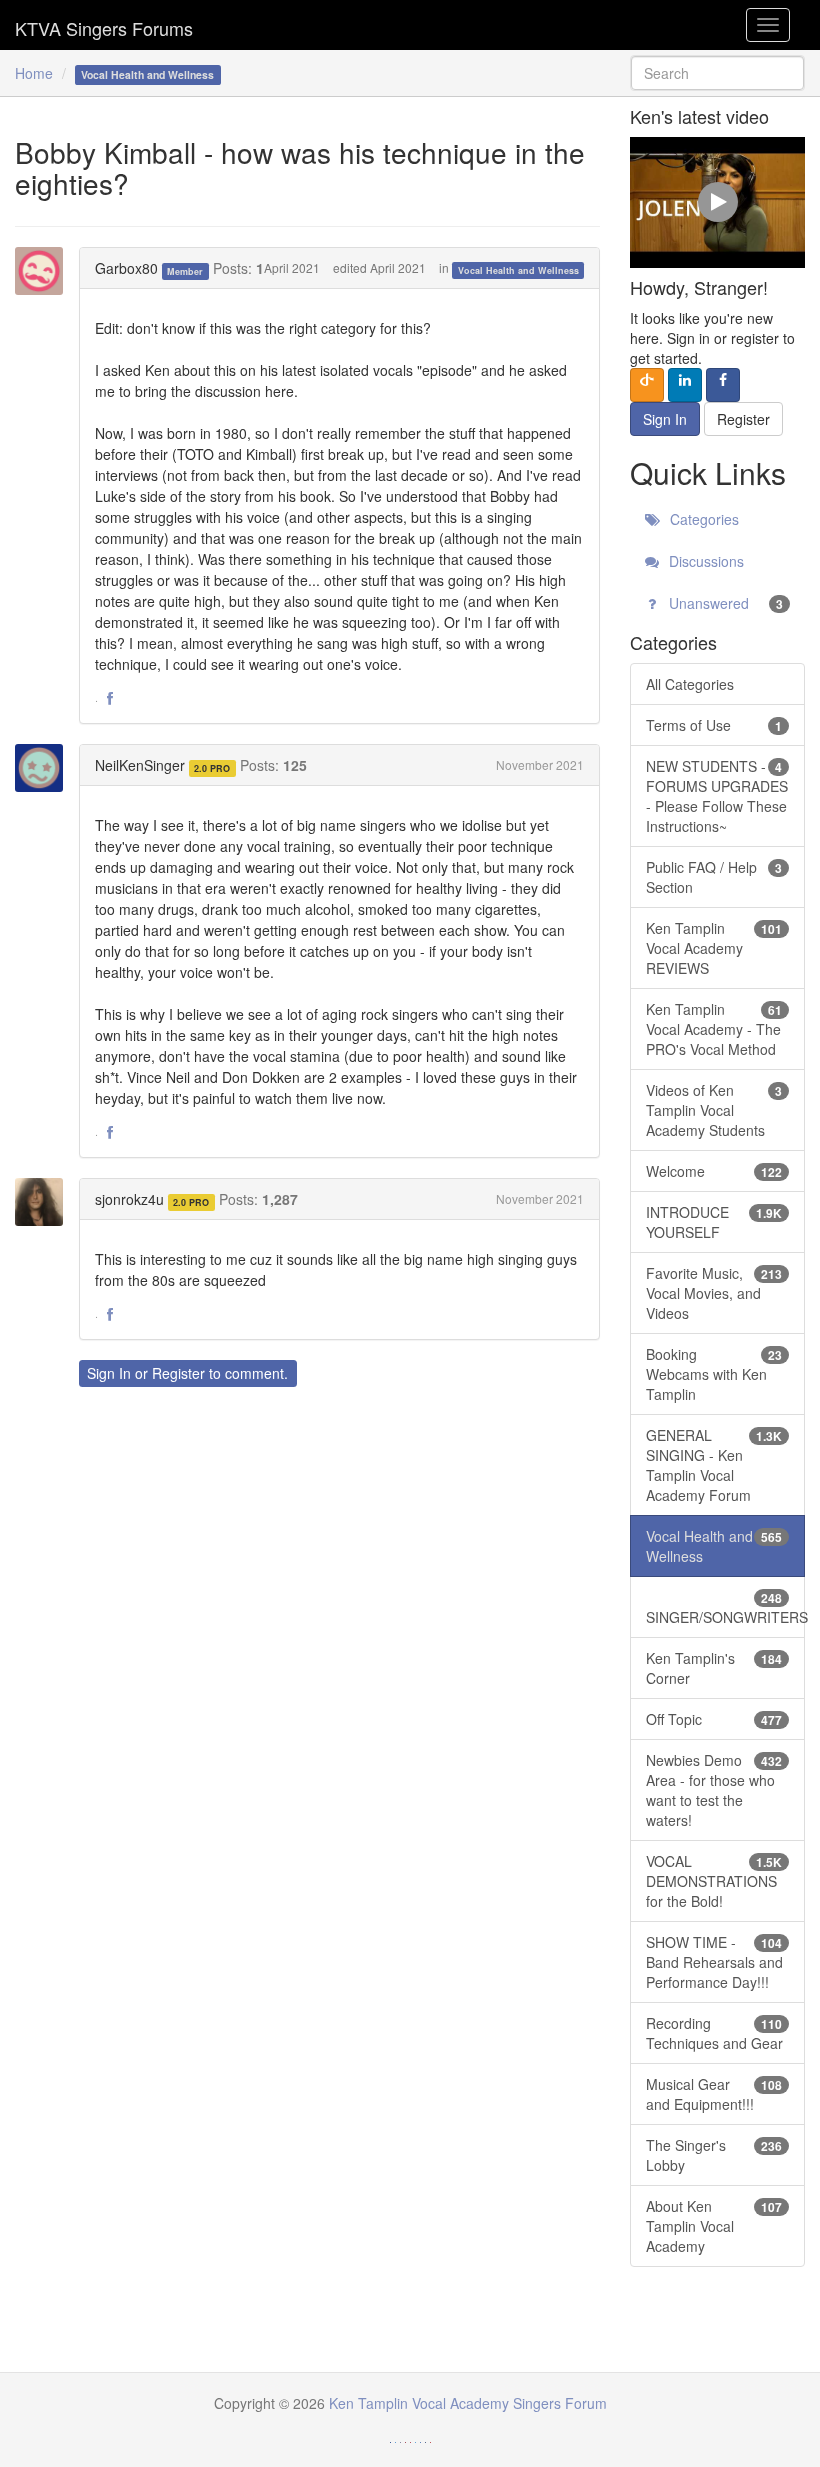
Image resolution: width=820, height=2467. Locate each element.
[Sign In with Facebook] (723, 385)
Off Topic (714, 1719)
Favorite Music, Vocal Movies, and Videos (714, 1293)
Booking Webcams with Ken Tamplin (714, 1374)
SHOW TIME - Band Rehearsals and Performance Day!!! (714, 1962)
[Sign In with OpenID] (647, 385)
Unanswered (724, 603)
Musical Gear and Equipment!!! (714, 2094)
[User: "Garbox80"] (45, 271)
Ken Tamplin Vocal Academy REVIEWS (714, 948)
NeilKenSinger (140, 765)
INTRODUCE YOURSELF (714, 1222)
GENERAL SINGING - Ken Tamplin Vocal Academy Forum (714, 1465)
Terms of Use (714, 725)
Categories (702, 519)
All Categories (690, 684)
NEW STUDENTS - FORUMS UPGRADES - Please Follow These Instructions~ (717, 796)
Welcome (714, 1171)
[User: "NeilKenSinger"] (45, 768)
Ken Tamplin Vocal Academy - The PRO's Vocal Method (714, 1029)
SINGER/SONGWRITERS (725, 1608)
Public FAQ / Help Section (714, 877)
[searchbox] (717, 73)
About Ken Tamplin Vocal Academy (714, 2226)
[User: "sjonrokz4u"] (45, 1202)
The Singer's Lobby (714, 2155)
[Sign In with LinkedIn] (685, 385)
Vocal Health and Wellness (518, 269)
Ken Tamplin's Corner (714, 1668)
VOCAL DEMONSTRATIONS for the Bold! (714, 1881)
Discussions (704, 561)
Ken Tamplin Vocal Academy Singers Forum (104, 25)
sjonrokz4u (129, 1199)
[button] (110, 699)
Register (178, 1373)
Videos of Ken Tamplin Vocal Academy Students (714, 1110)
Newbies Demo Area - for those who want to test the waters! (714, 1790)
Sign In (109, 1373)
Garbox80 (126, 268)
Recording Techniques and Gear (714, 2033)
